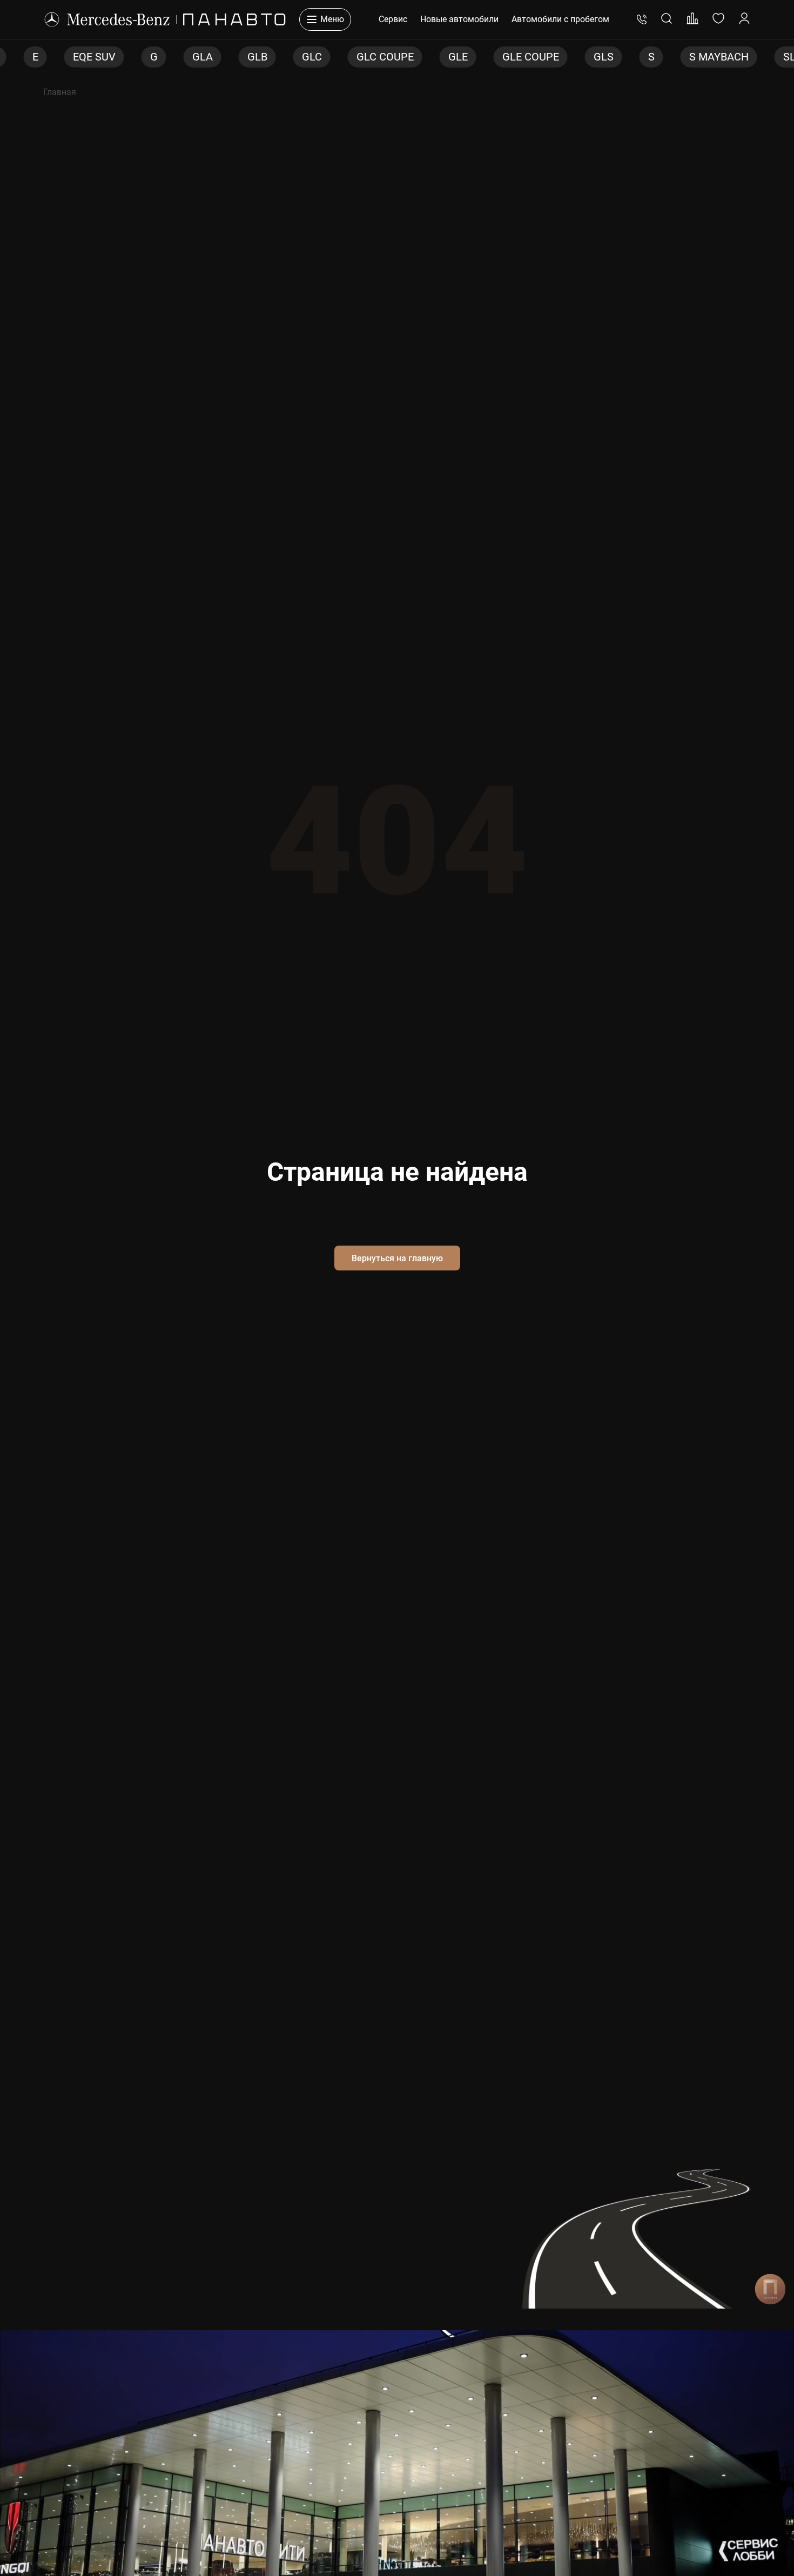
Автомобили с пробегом (560, 19)
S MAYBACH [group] (667, 57)
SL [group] (738, 57)
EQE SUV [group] (42, 57)
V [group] (782, 57)
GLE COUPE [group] (479, 57)
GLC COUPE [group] (333, 57)
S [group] (600, 57)
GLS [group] (552, 57)
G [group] (102, 57)
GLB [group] (206, 57)
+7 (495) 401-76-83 (642, 19)
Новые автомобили (459, 19)
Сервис (393, 19)
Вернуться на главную (397, 1258)
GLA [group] (151, 57)
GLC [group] (260, 57)
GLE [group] (406, 57)
